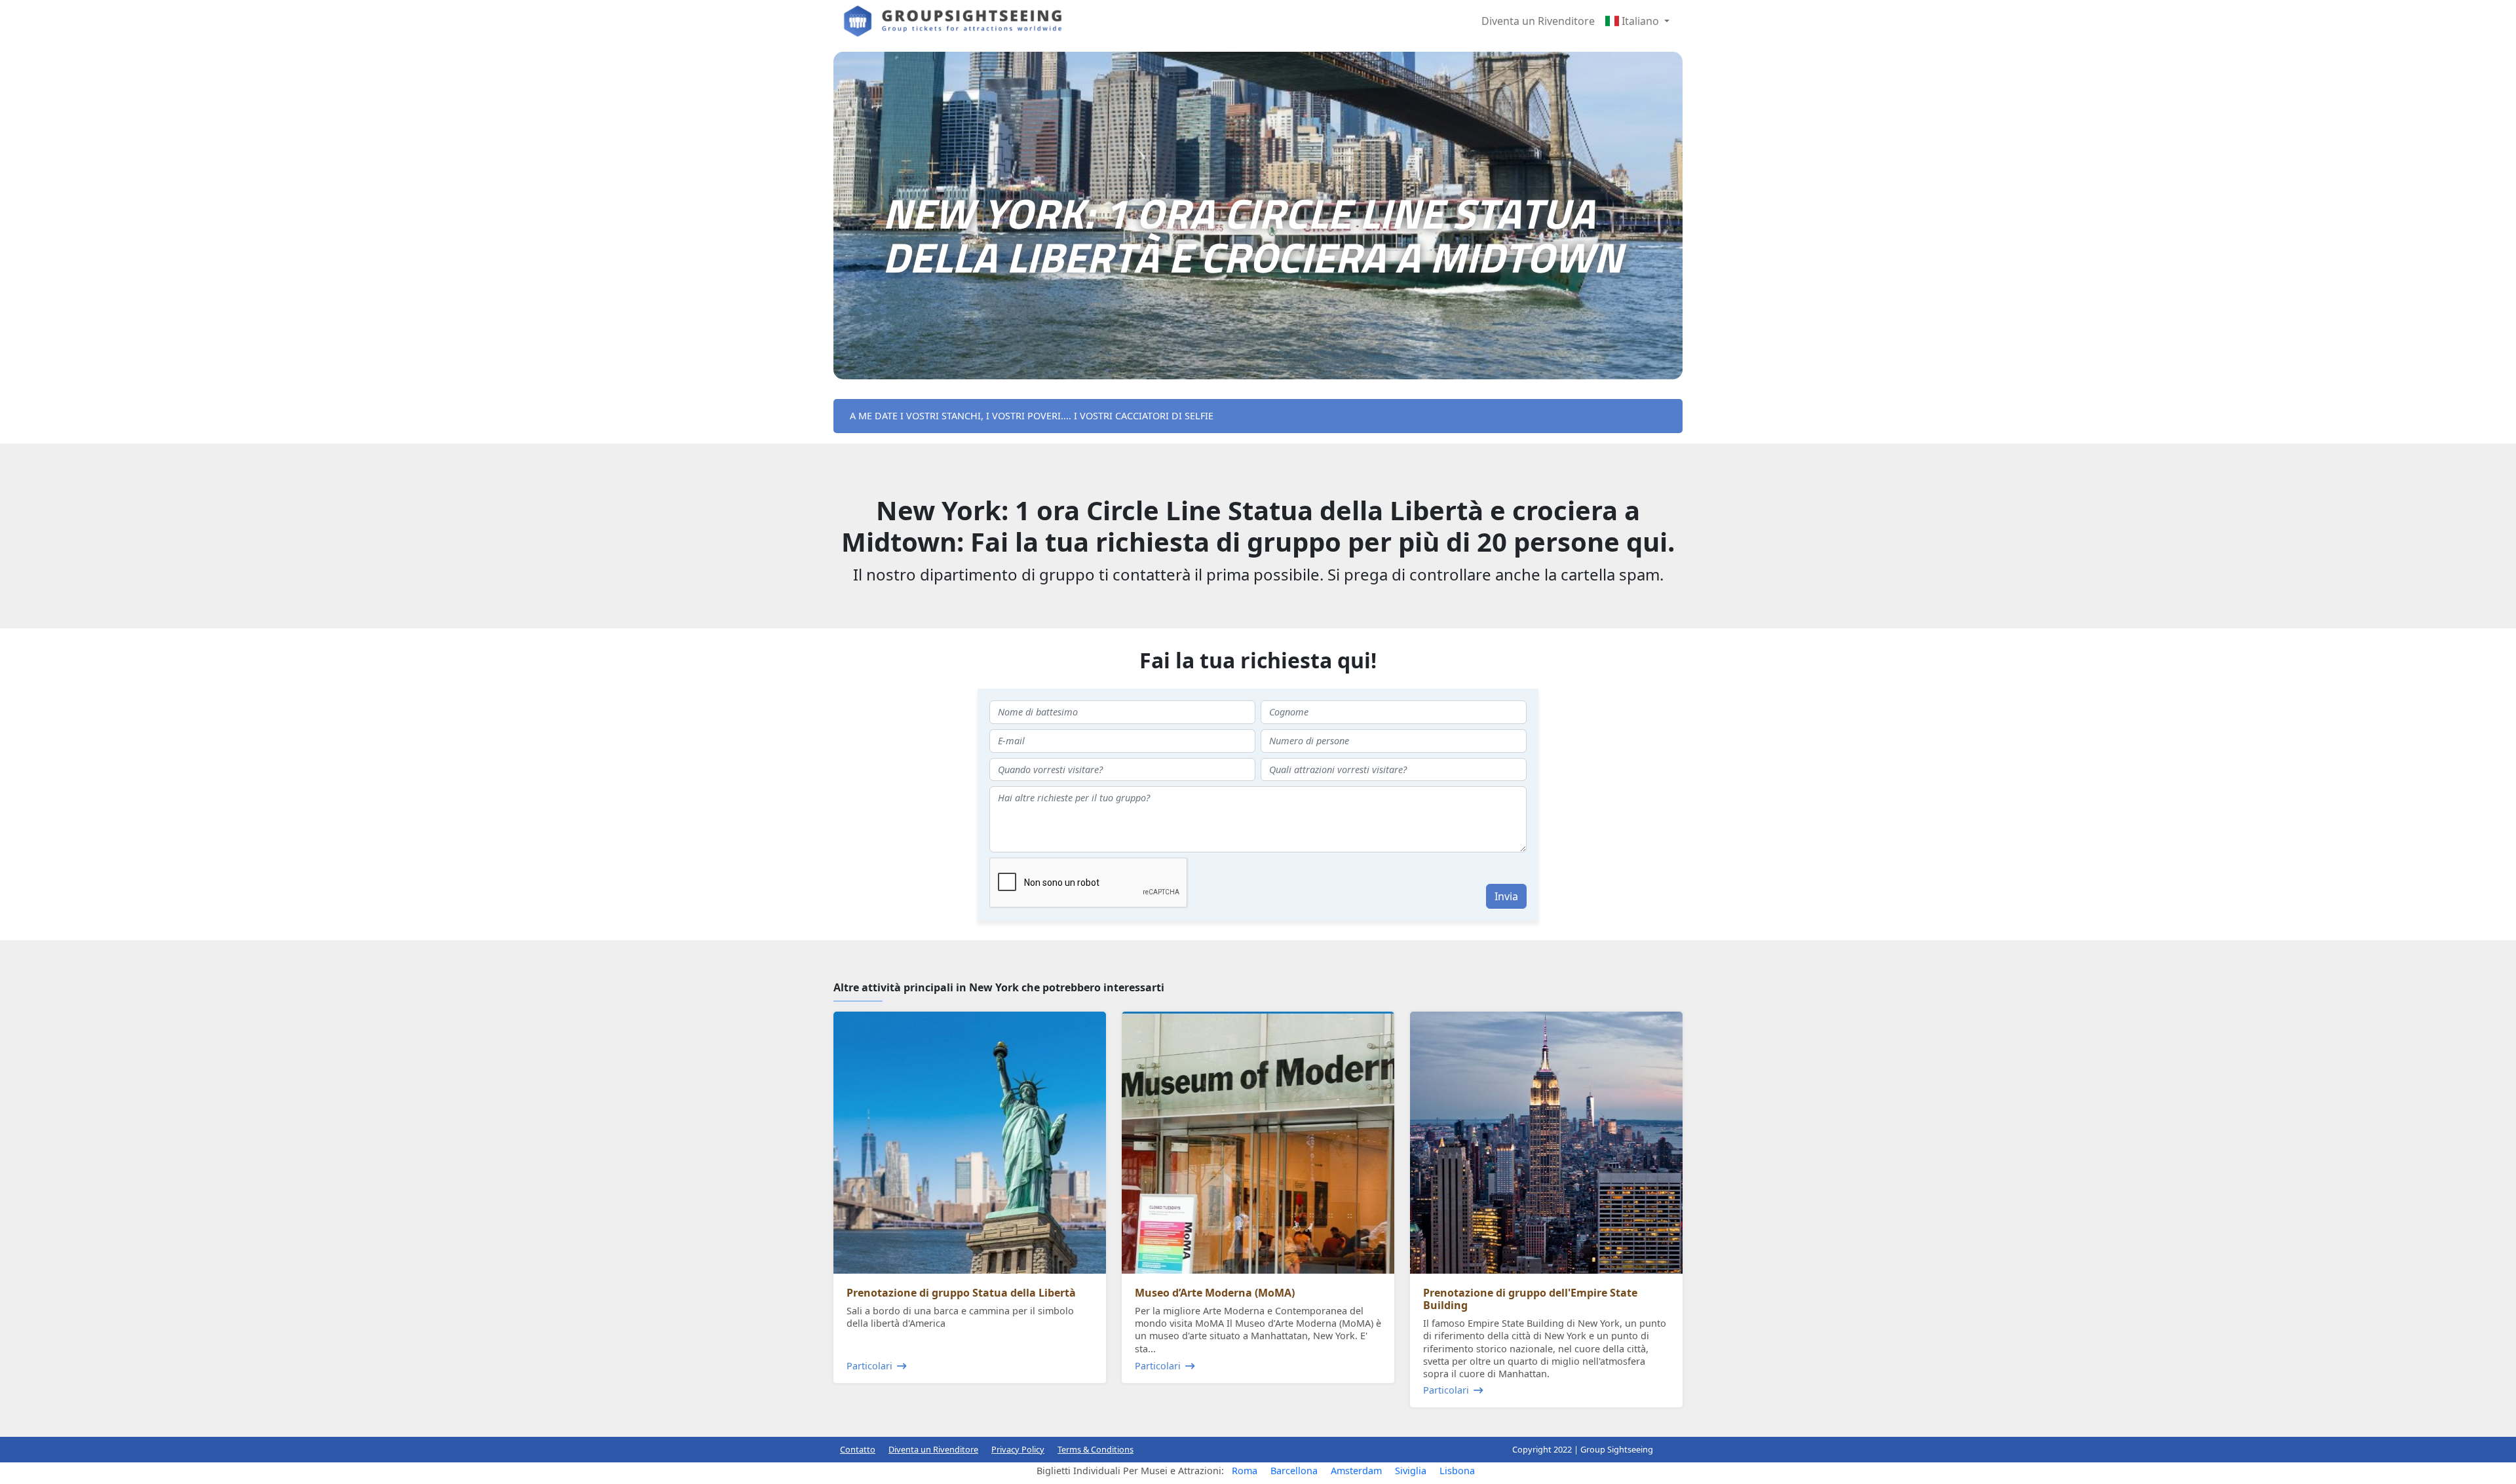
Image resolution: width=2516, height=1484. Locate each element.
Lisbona (1457, 1471)
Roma (1245, 1471)
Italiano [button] (1640, 21)
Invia (1506, 896)
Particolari (869, 1366)
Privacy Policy (1018, 1449)
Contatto (858, 1449)
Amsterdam (1356, 1471)
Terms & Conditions (1096, 1449)
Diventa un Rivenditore (1538, 21)
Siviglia (1411, 1471)
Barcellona (1294, 1471)
